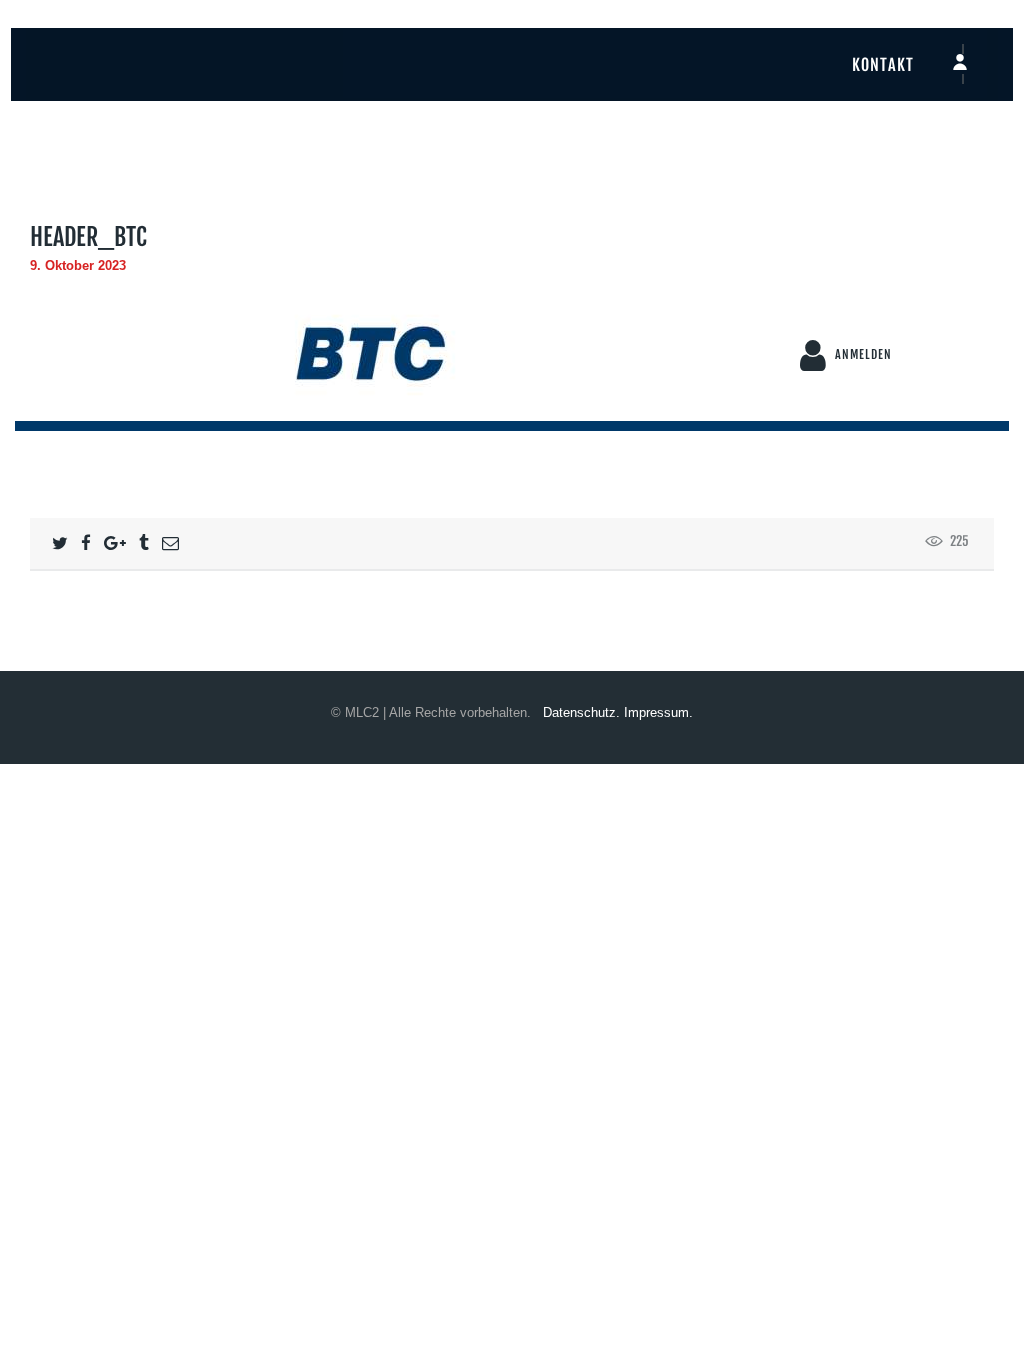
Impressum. (658, 712)
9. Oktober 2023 (78, 265)
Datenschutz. (581, 712)
